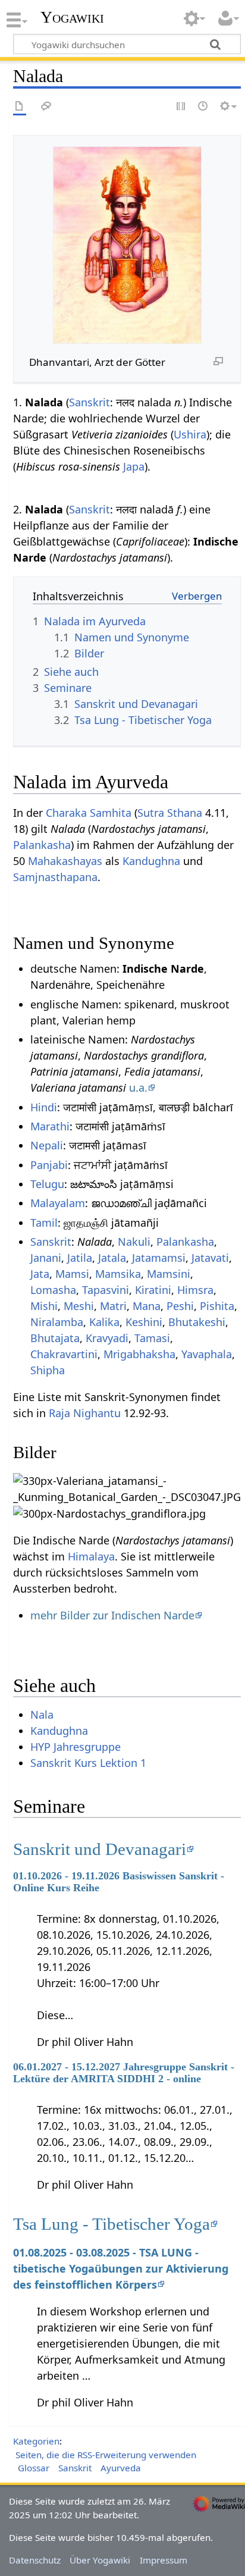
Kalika (104, 1322)
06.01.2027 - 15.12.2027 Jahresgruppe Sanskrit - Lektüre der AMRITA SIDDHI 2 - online (124, 2073)
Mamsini (169, 1274)
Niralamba (57, 1322)
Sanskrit (89, 402)
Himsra (195, 1290)
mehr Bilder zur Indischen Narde (112, 1615)
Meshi (79, 1306)
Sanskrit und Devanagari (100, 1849)
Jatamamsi (159, 1258)
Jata (40, 1274)
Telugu (47, 1184)
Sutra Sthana (170, 813)
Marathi (50, 1126)
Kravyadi (107, 1338)
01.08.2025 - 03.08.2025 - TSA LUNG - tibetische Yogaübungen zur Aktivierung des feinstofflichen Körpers (121, 2268)
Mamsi (72, 1274)
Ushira (190, 434)
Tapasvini (106, 1290)
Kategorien (36, 2441)
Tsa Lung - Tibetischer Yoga (111, 2224)
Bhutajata (55, 1338)
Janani (46, 1258)
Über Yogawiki (100, 2560)
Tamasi (152, 1338)
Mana (147, 1306)
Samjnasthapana (55, 877)
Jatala (112, 1258)
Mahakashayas (65, 861)
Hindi (44, 1107)
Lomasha (53, 1290)
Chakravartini (64, 1354)
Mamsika (118, 1274)
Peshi (180, 1306)
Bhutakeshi (197, 1322)
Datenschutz (35, 2560)
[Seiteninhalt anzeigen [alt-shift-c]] (20, 107)
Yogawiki (72, 17)
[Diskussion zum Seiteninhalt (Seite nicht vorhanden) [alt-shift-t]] (46, 107)
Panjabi (49, 1165)
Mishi (44, 1306)
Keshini (144, 1322)
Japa (134, 466)
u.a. (138, 1088)
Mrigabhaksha (139, 1354)
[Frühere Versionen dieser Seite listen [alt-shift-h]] (203, 107)
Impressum (164, 2560)
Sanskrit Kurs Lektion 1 (88, 1763)
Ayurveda (121, 2468)
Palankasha (42, 845)
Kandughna (151, 861)
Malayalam (58, 1203)
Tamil (44, 1223)
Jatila (80, 1258)
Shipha (48, 1370)
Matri (113, 1306)
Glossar (34, 2468)
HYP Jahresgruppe (76, 1747)
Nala (42, 1715)
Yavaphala (207, 1354)
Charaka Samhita (89, 813)
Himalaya (91, 1556)
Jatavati (210, 1258)
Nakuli (134, 1242)
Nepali (47, 1145)
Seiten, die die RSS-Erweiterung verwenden (106, 2455)
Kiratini (153, 1290)
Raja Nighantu (85, 1413)
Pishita (217, 1306)
